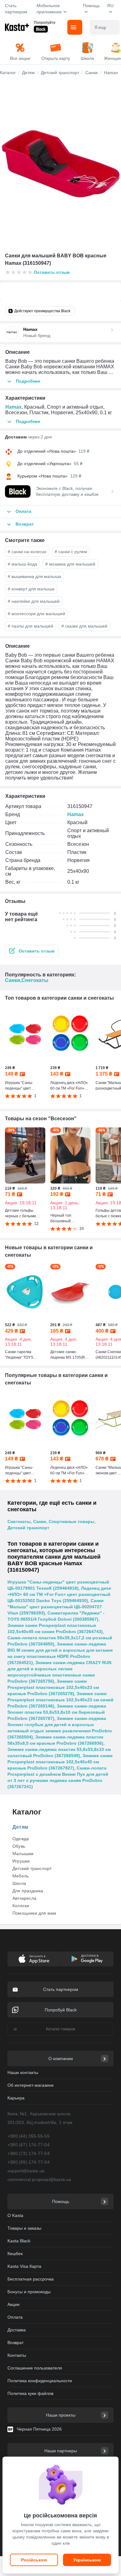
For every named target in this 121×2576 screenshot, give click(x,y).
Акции (13, 2304)
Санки (13, 980)
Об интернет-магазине (31, 2085)
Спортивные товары (72, 1521)
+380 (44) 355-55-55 (29, 2136)
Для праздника (28, 1891)
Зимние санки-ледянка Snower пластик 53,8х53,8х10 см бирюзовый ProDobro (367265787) (57, 1712)
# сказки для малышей (84, 626)
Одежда (21, 1839)
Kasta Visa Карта (24, 2266)
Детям (20, 1827)
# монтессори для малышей (36, 614)
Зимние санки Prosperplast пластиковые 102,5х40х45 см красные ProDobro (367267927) (60, 1762)
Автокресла (24, 1898)
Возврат (16, 2343)
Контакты (17, 2355)
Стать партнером (16, 9)
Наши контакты (23, 2072)
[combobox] (105, 27)
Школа (19, 1883)
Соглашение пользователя (35, 2368)
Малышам (23, 1854)
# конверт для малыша (31, 589)
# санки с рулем (71, 552)
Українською (87, 2560)
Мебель (20, 1876)
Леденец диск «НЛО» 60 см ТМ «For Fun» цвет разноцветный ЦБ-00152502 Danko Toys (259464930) (59, 1594)
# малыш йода (22, 564)
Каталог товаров (60, 2029)
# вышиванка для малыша (34, 576)
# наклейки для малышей (34, 601)
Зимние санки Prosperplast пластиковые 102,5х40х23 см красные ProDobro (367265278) (53, 1687)
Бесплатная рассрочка (31, 2279)
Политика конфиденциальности (40, 2381)
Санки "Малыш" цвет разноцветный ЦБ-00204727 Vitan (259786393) (56, 1607)
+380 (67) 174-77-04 (29, 2145)
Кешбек (15, 2254)
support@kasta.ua (26, 2171)
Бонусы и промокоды (29, 2292)
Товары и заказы (24, 2228)
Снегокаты (35, 980)
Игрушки (21, 1861)
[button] (32, 951)
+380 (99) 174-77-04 (29, 2162)
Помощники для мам (34, 1913)
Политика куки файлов (30, 2393)
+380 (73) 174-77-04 (29, 2153)
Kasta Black (19, 2241)
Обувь (19, 1846)
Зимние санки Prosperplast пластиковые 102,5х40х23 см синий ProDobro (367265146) (60, 1700)
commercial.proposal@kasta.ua (39, 2179)
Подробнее (28, 381)
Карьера (16, 2098)
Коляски (21, 1906)
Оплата (15, 2317)
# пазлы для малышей (31, 626)
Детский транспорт (28, 1528)
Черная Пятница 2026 (39, 2429)
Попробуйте (45, 23)
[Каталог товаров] (75, 27)
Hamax (13, 407)
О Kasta (15, 2215)
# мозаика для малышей (70, 564)
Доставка (17, 2330)
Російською (34, 2560)
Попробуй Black (61, 2010)
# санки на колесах (27, 552)
